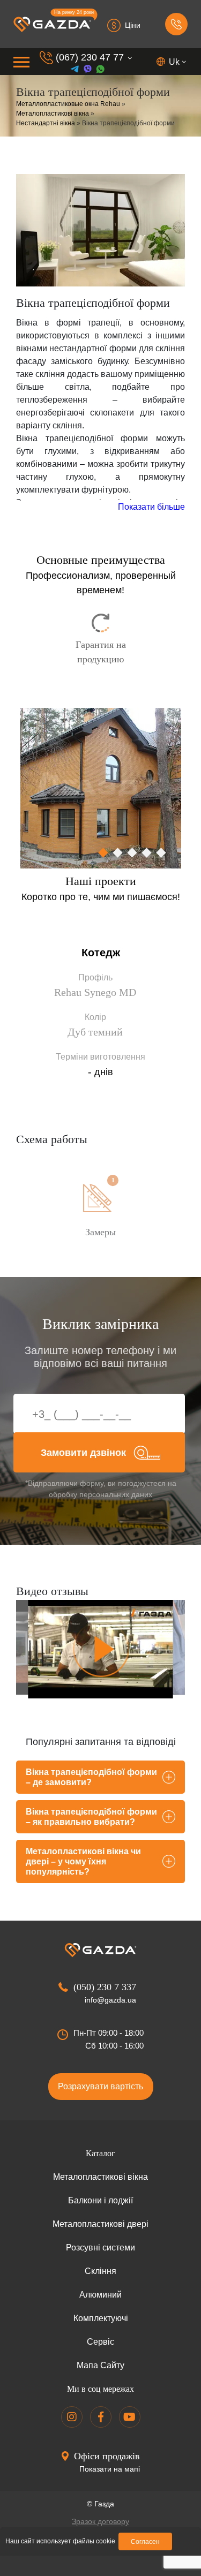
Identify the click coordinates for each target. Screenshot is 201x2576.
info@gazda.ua (110, 2000)
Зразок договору (100, 2521)
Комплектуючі (101, 2318)
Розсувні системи (100, 2248)
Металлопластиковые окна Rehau (68, 104)
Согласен (145, 2542)
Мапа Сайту (100, 2365)
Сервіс (100, 2342)
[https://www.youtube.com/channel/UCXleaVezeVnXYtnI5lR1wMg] (130, 2417)
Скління (100, 2271)
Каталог (100, 2153)
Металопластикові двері (100, 2224)
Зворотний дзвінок (176, 24)
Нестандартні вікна (46, 123)
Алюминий (100, 2295)
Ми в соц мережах (100, 2389)
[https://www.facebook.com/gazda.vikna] (101, 2417)
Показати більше (151, 507)
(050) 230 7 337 (105, 1987)
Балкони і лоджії (100, 2200)
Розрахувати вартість (100, 2086)
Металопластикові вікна (53, 114)
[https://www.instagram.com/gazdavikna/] (72, 2417)
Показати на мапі (110, 2469)
